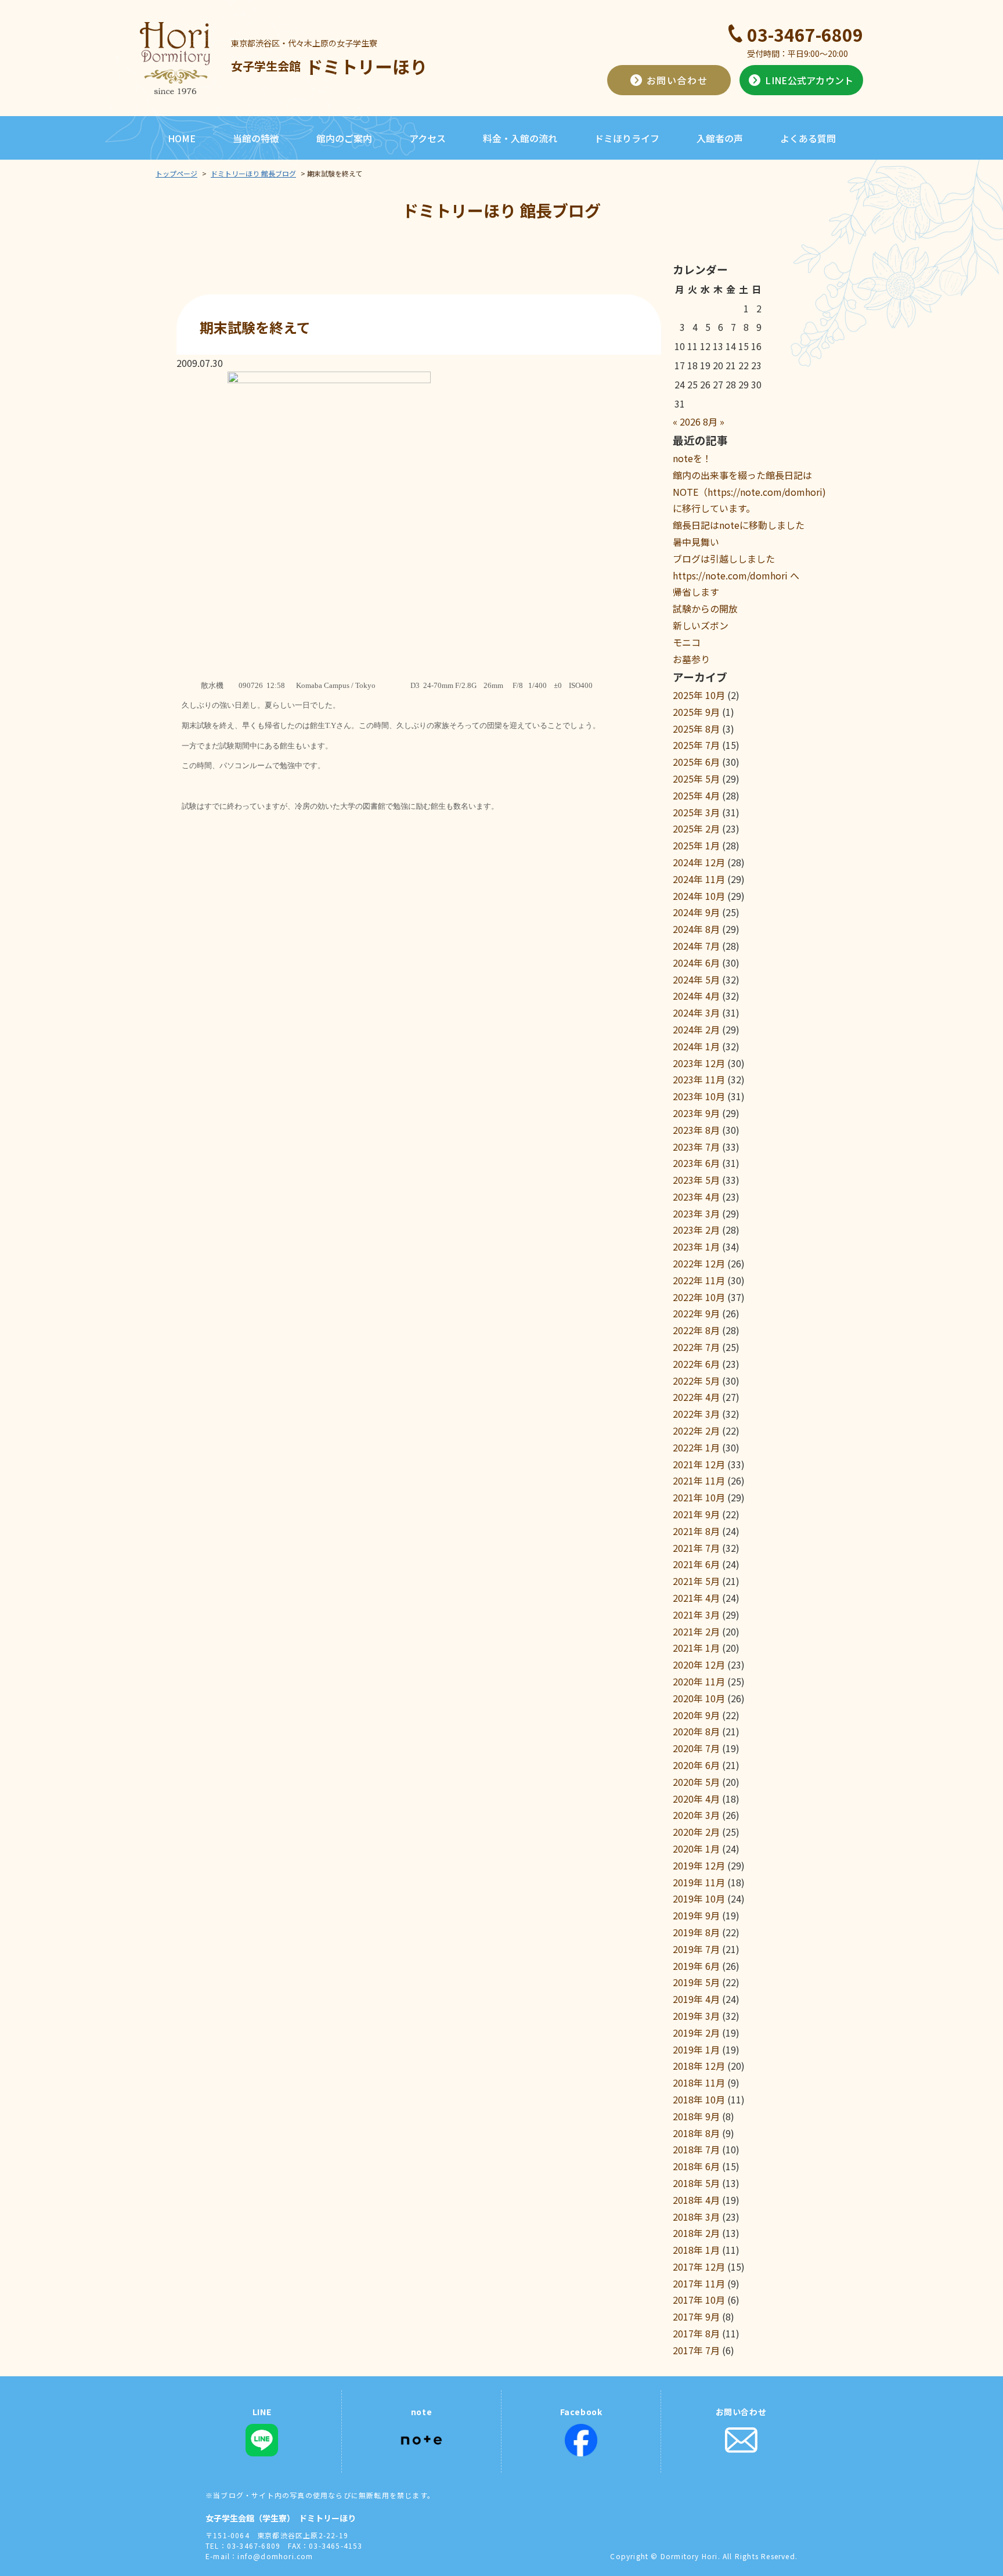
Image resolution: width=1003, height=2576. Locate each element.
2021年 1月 (696, 1648)
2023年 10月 (699, 1096)
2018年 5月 (696, 2183)
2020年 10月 (699, 1698)
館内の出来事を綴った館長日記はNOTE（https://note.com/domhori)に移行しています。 (749, 492)
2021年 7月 (696, 1548)
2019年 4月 (696, 1999)
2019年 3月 (696, 2016)
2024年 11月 (699, 879)
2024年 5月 (696, 979)
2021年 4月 (696, 1598)
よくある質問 (808, 138)
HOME (182, 138)
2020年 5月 (696, 1782)
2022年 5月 (696, 1381)
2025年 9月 (696, 712)
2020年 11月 (699, 1681)
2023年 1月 (696, 1246)
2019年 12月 (699, 1865)
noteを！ (692, 458)
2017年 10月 (699, 2300)
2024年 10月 (699, 896)
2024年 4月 (696, 996)
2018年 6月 (696, 2166)
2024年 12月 (699, 862)
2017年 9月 (696, 2316)
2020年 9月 (696, 1715)
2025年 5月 (696, 779)
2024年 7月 (696, 946)
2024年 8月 (696, 929)
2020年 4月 (696, 1799)
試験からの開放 (705, 608)
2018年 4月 (696, 2200)
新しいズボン (701, 625)
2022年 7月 (696, 1347)
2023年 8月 (696, 1130)
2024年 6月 (696, 963)
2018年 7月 (696, 2149)
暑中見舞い (696, 542)
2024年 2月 (696, 1029)
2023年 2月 (696, 1230)
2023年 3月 (696, 1213)
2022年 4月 (696, 1397)
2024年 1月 (696, 1046)
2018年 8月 (696, 2133)
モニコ (687, 642)
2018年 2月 (696, 2233)
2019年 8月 (696, 1932)
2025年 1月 (696, 845)
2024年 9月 (696, 912)
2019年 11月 (699, 1882)
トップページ (176, 173)
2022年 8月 (696, 1330)
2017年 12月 (699, 2267)
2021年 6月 (696, 1564)
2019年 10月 (699, 1898)
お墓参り (691, 659)
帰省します (696, 592)
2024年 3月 (696, 1013)
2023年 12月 (699, 1063)
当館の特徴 (256, 138)
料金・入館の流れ (520, 138)
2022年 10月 (699, 1297)
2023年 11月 (699, 1079)
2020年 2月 (696, 1832)
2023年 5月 (696, 1180)
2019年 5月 (696, 1982)
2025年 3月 (696, 812)
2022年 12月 (699, 1263)
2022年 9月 (696, 1313)
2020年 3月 (696, 1815)
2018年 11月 (699, 2083)
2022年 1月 (696, 1447)
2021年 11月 (699, 1480)
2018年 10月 (699, 2099)
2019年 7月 (696, 1949)
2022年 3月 (696, 1414)
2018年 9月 (696, 2116)
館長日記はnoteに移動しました (739, 525)
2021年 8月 (696, 1531)
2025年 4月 (696, 795)
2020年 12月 (699, 1665)
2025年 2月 (696, 828)
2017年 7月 (696, 2350)
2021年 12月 (699, 1464)
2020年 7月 (696, 1748)
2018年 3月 (696, 2217)
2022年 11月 (699, 1280)
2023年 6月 (696, 1163)
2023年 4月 (696, 1197)
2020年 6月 (696, 1765)
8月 (710, 421)
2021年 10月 (699, 1497)
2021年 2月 (696, 1631)
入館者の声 (720, 138)
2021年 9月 (696, 1514)
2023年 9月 (696, 1113)
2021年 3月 (696, 1615)
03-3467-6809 (805, 34)
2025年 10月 (699, 695)
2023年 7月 (696, 1147)
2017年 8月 (696, 2333)
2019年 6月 (696, 1966)
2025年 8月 (696, 729)
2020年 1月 (696, 1849)
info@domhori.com (275, 2556)
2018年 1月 (696, 2250)
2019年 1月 (696, 2049)
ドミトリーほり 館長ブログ (253, 173)
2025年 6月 (696, 762)
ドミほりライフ (627, 138)
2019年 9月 (696, 1915)
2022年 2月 (696, 1431)
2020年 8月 (696, 1731)
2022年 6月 (696, 1364)
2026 (690, 421)
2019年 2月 (696, 2033)
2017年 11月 (699, 2283)
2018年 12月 (699, 2066)
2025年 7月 (696, 745)
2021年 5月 (696, 1581)
